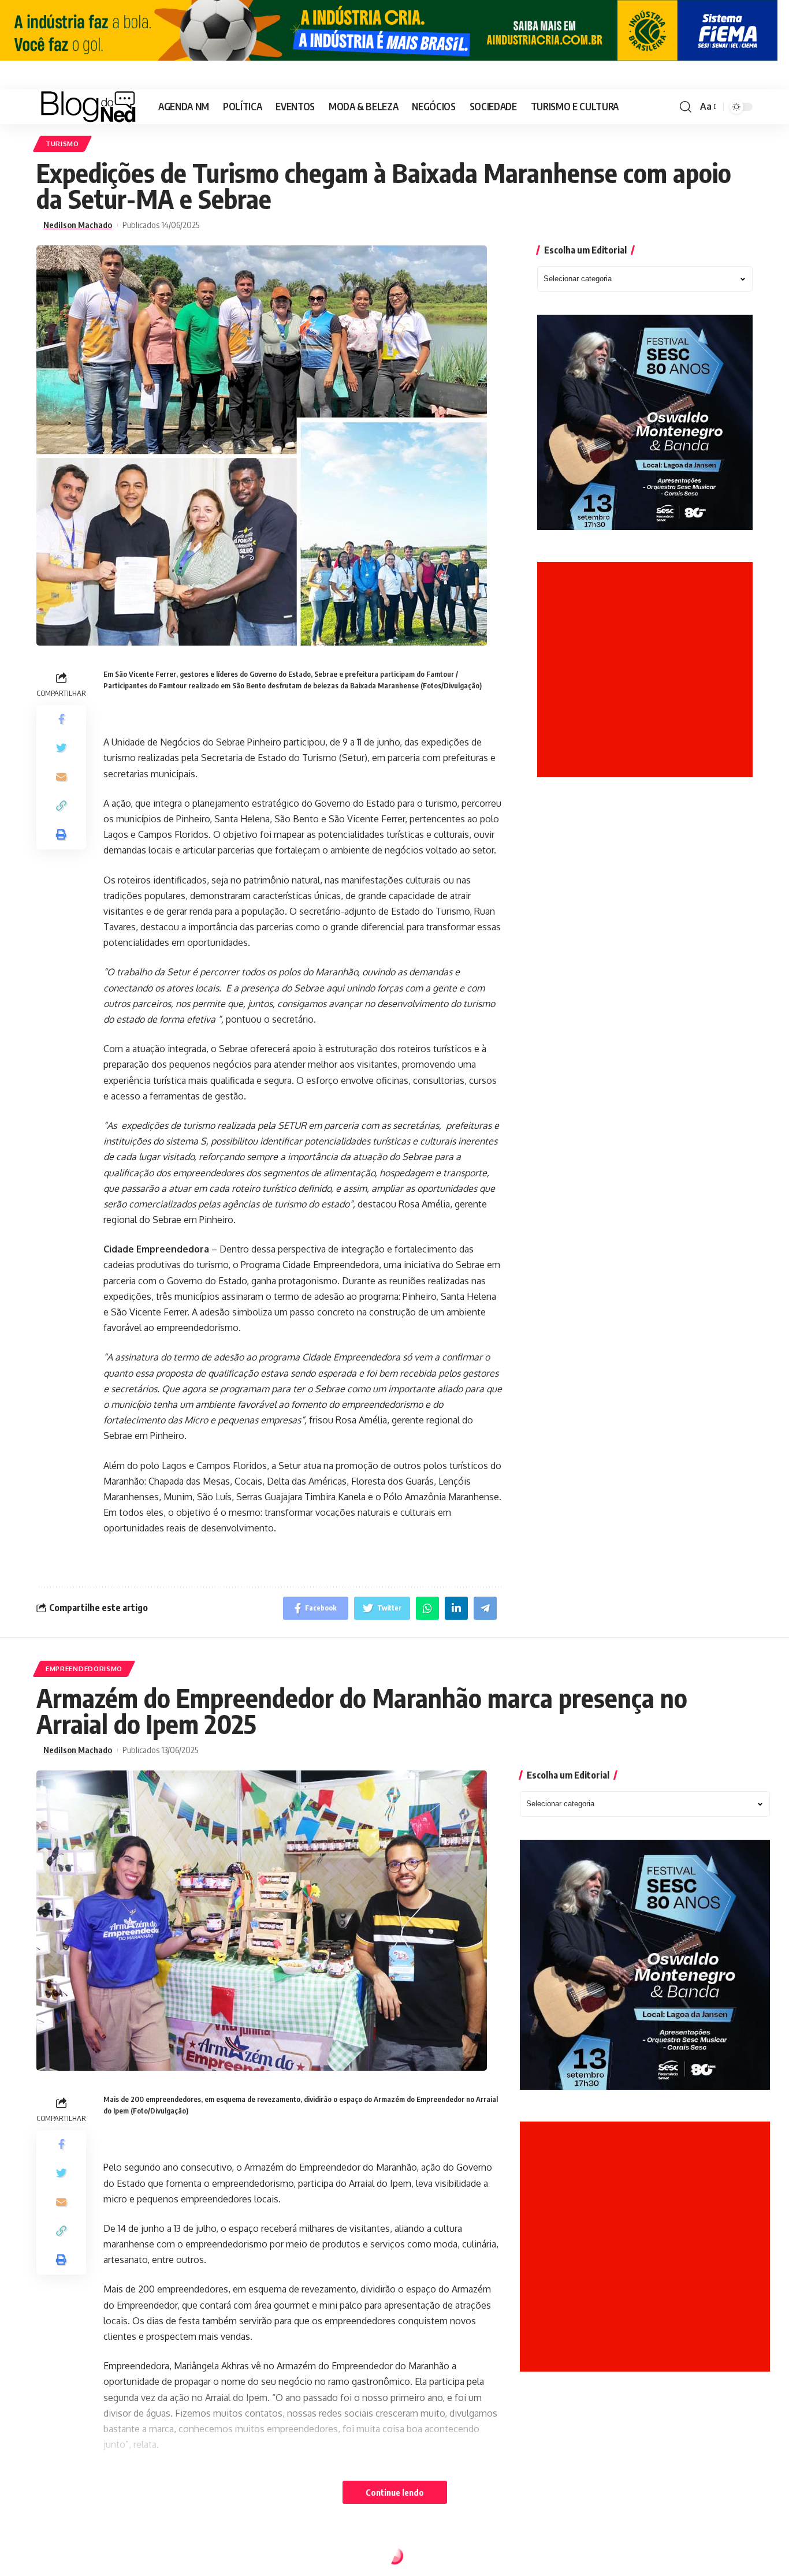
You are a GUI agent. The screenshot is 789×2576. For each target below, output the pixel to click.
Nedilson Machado (78, 225)
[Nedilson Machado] (88, 107)
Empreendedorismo (84, 1669)
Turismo (62, 143)
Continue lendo (395, 2492)
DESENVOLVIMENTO (81, 2558)
